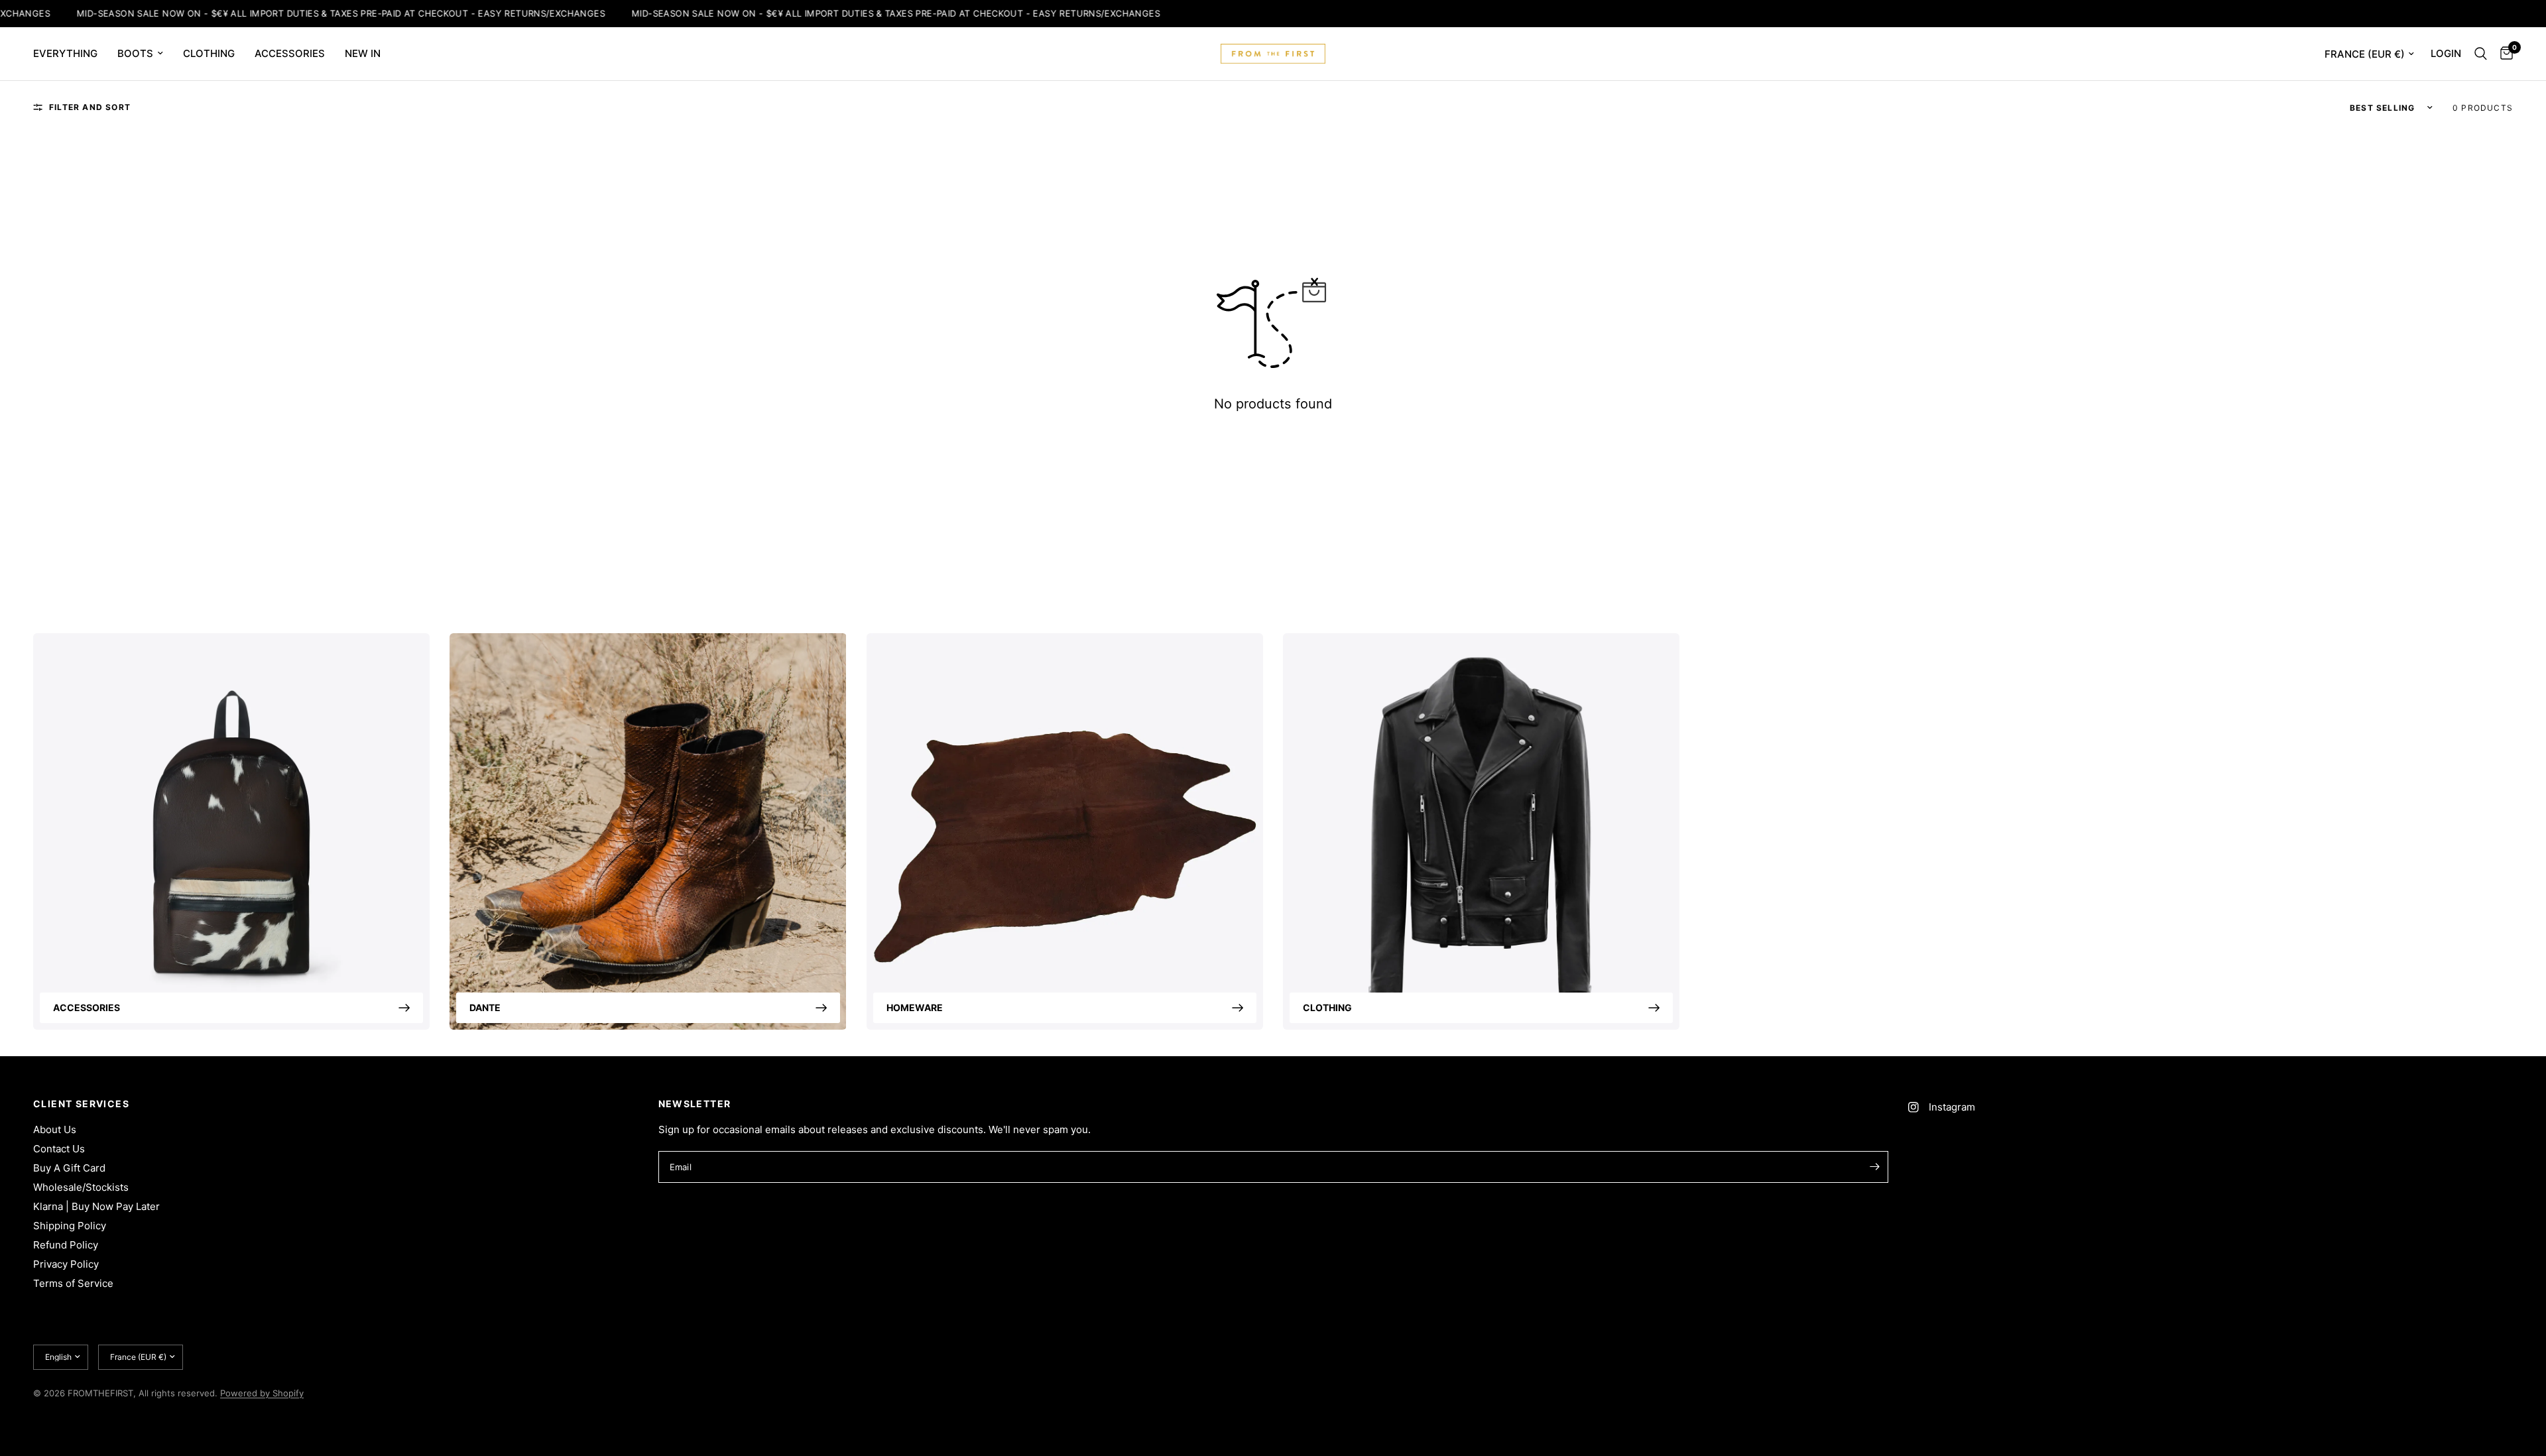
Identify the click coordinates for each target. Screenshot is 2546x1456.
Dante (485, 1007)
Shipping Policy (70, 1226)
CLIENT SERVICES (81, 1104)
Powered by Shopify (262, 1393)
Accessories (87, 1007)
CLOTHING (209, 53)
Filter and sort (90, 107)
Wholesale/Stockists (81, 1187)
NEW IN (363, 53)
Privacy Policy (66, 1264)
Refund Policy (66, 1245)
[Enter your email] (1875, 1167)
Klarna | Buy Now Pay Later (96, 1206)
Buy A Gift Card (69, 1168)
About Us (55, 1129)
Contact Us (59, 1149)
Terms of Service (73, 1283)
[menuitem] (70, 54)
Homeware (915, 1007)
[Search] (2481, 54)
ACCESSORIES (290, 53)
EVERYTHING (65, 53)
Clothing (1327, 1007)
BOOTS (135, 53)
